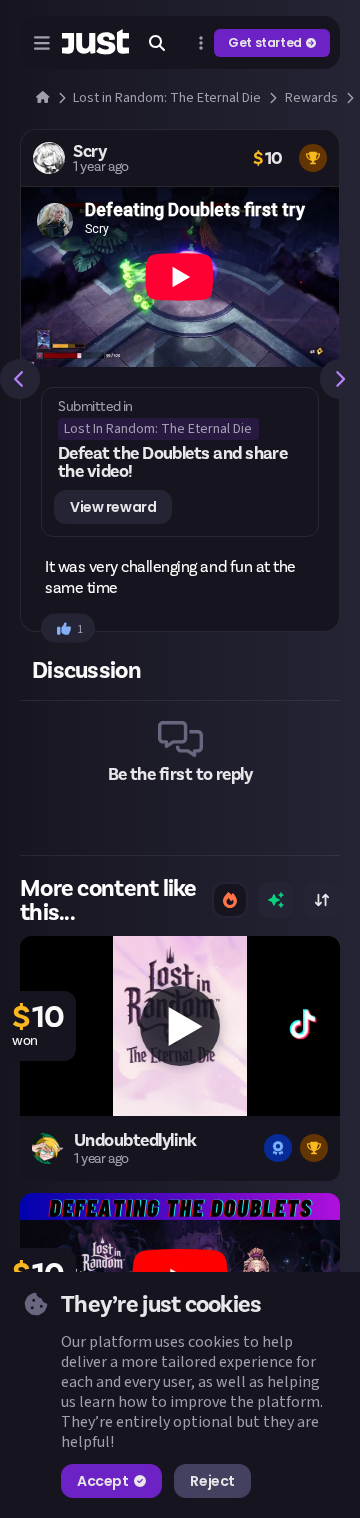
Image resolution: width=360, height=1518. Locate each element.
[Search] (157, 43)
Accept (102, 1481)
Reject (212, 1481)
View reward (113, 507)
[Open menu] (42, 43)
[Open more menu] (201, 43)
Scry (90, 151)
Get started (265, 42)
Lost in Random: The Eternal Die (158, 429)
